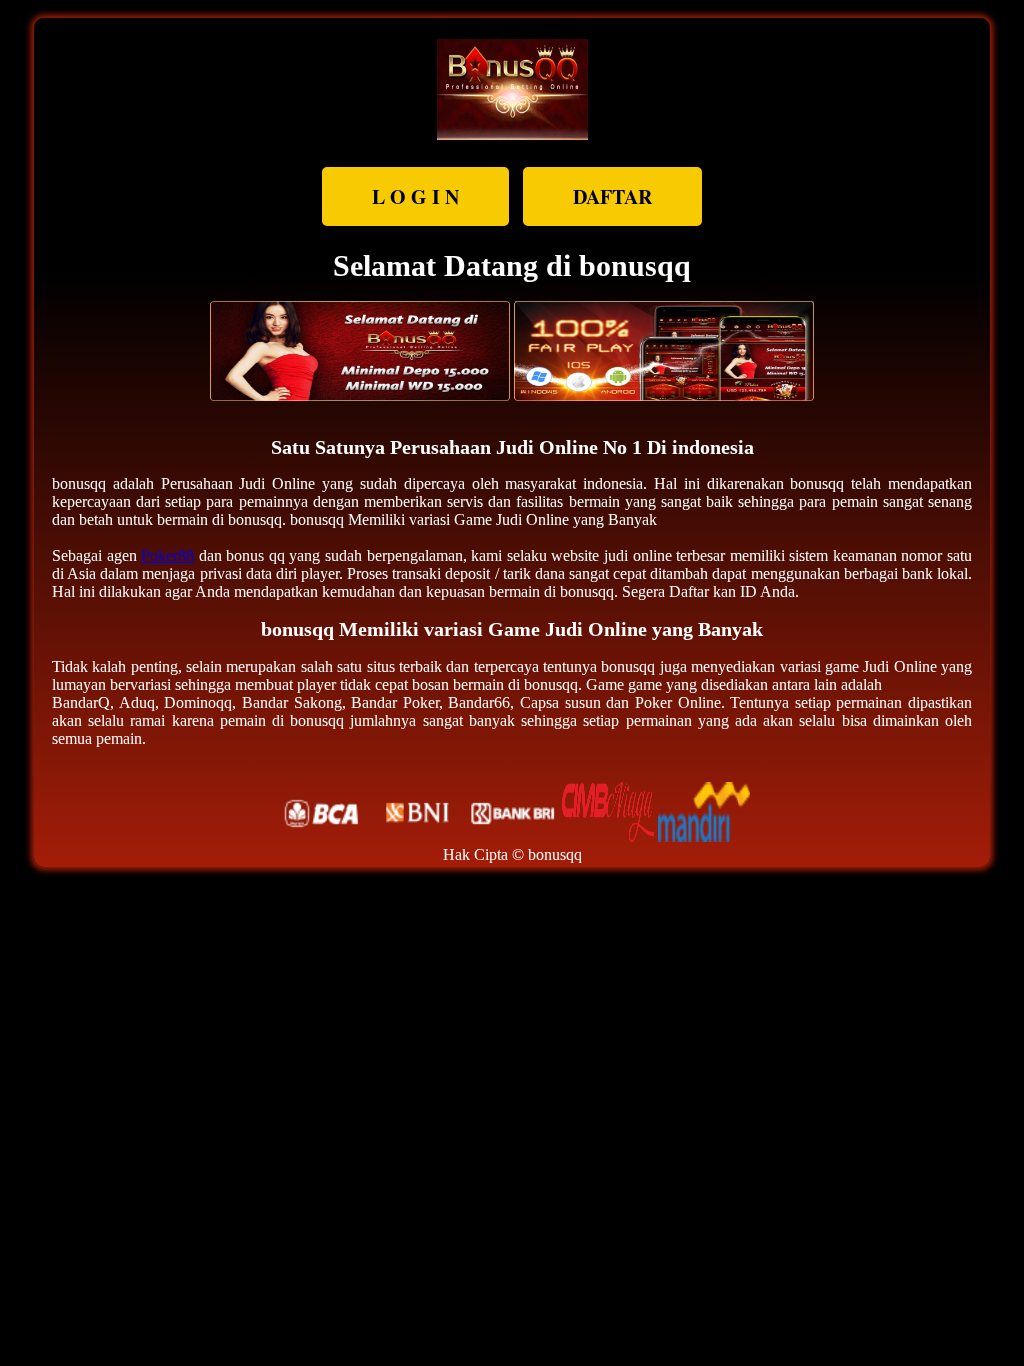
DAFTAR (612, 196)
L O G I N (415, 196)
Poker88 (167, 555)
